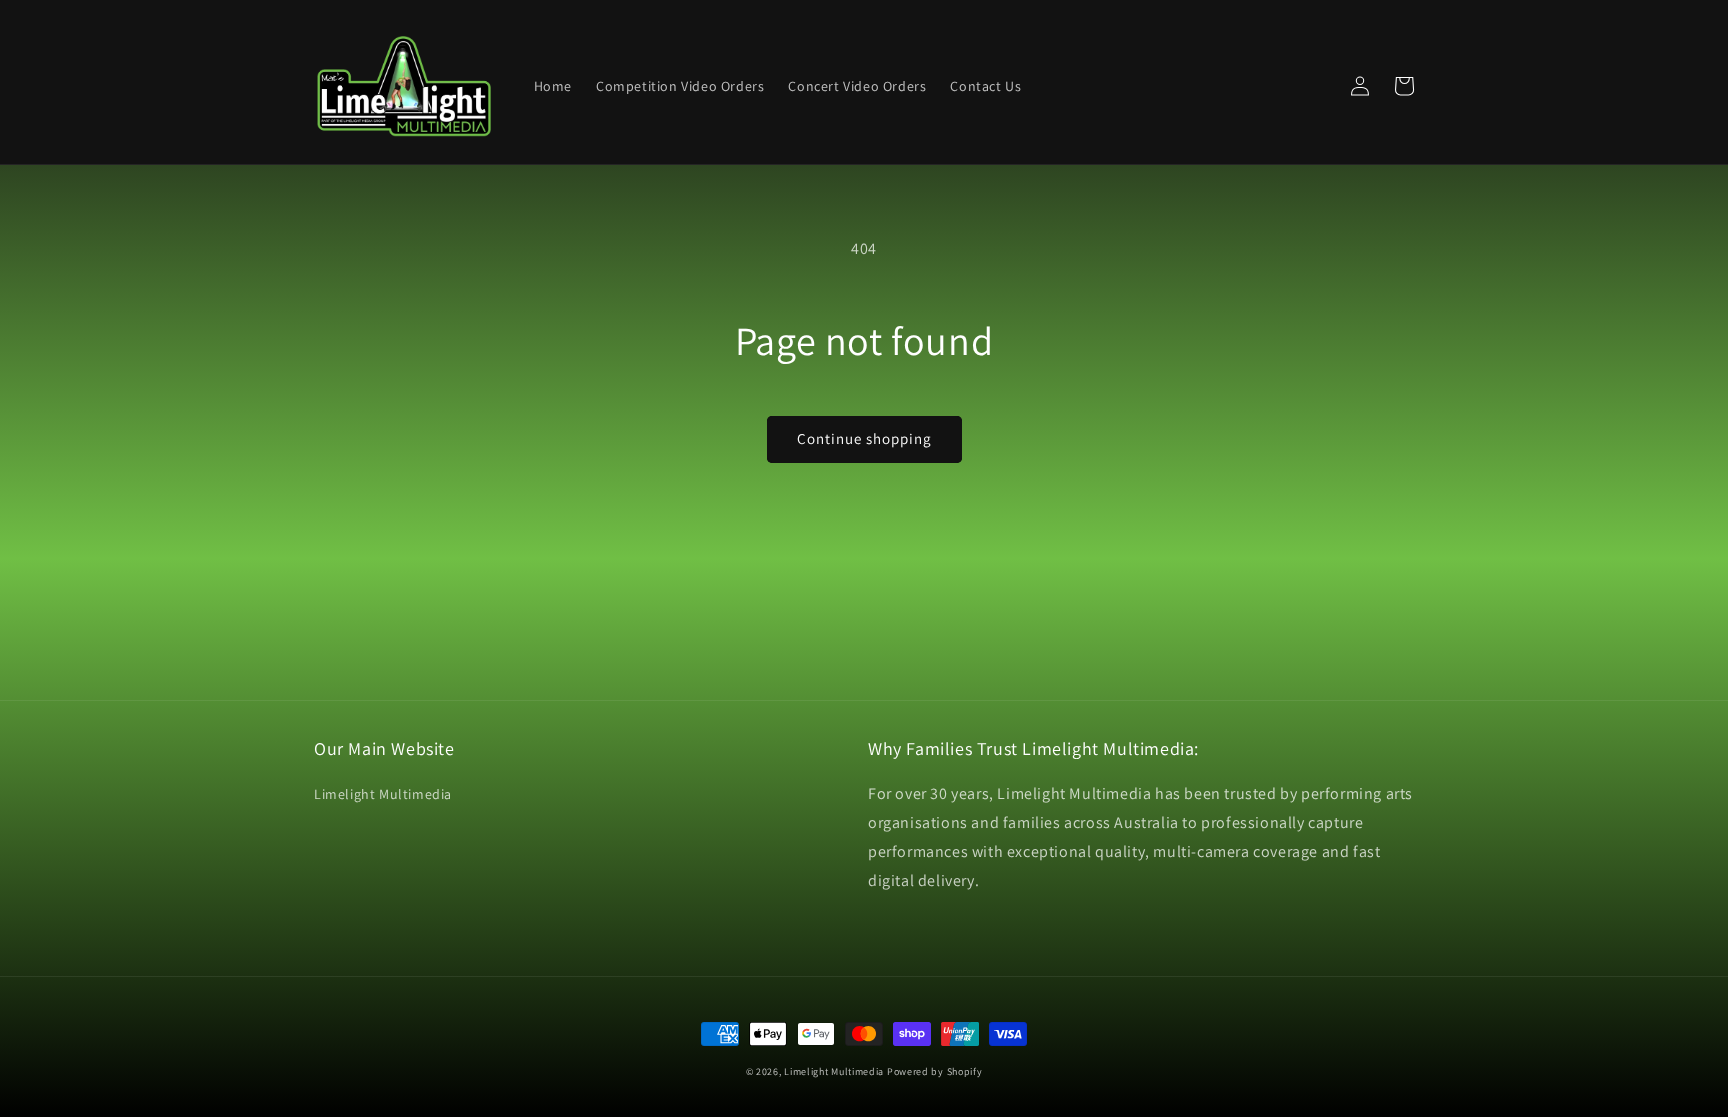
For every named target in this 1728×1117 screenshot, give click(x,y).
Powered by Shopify (935, 1071)
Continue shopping (864, 438)
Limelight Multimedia (383, 794)
